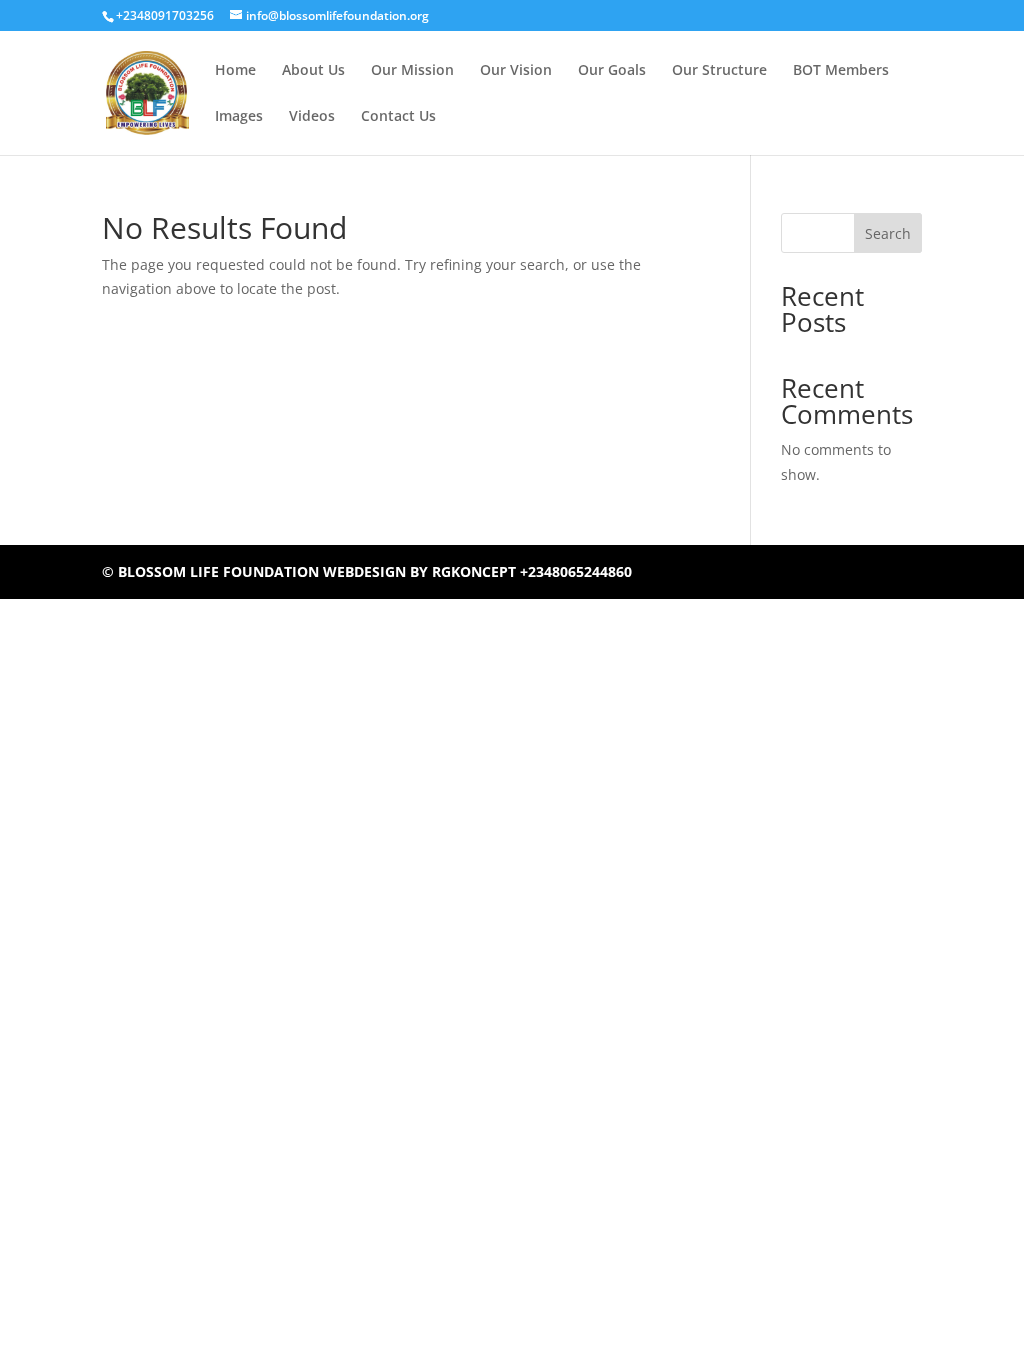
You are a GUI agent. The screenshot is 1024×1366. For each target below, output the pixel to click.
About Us (313, 71)
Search (888, 233)
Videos (312, 117)
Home (235, 71)
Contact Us (398, 117)
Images (239, 117)
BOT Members (841, 71)
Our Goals (612, 71)
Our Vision (516, 71)
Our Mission (412, 71)
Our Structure (719, 71)
